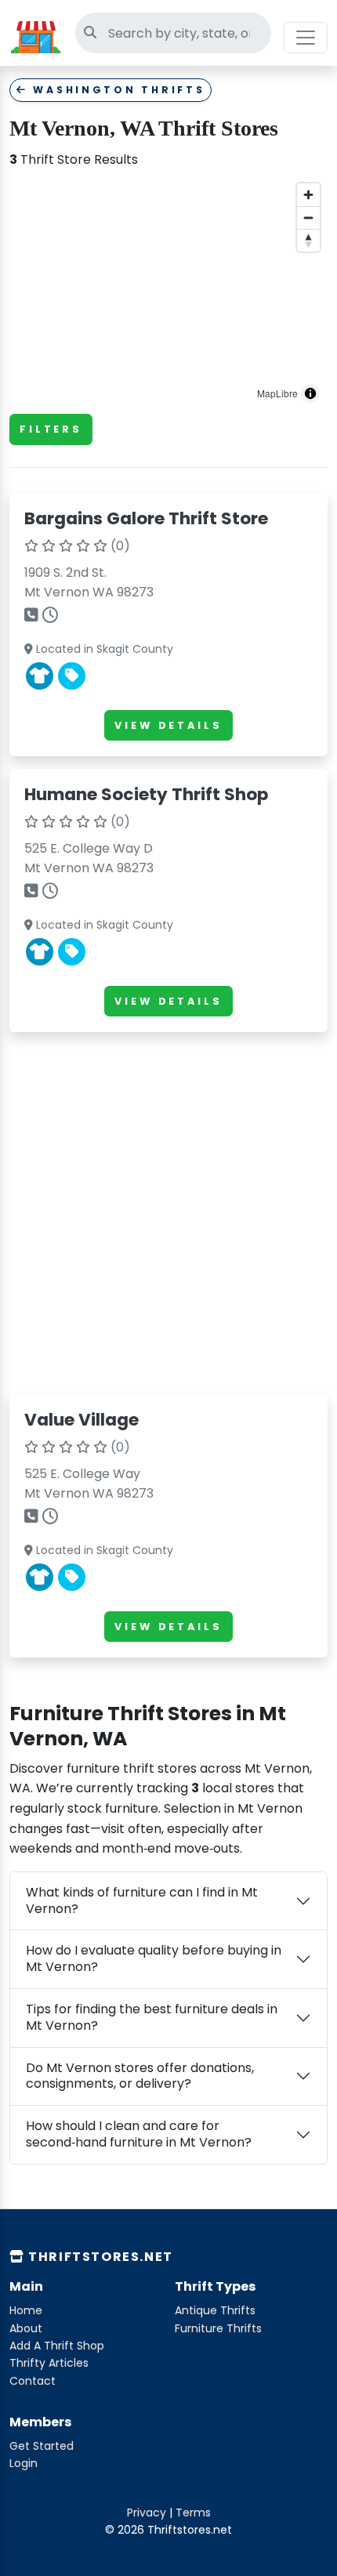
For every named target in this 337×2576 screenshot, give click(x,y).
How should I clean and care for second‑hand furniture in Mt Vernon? (139, 2134)
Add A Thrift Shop (57, 2346)
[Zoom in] (308, 195)
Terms (193, 2513)
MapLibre (277, 393)
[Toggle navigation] (306, 38)
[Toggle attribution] (310, 393)
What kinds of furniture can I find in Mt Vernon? (142, 1900)
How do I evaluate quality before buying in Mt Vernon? (154, 1958)
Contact (33, 2381)
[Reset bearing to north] (308, 240)
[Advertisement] (168, 1213)
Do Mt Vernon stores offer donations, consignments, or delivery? (140, 2076)
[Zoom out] (308, 217)
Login (24, 2463)
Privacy (147, 2513)
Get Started (42, 2446)
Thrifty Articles (49, 2363)
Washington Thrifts (117, 90)
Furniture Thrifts (218, 2328)
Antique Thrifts (215, 2310)
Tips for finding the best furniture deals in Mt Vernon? (152, 2017)
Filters (51, 429)
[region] (168, 293)
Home (26, 2310)
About (26, 2328)
